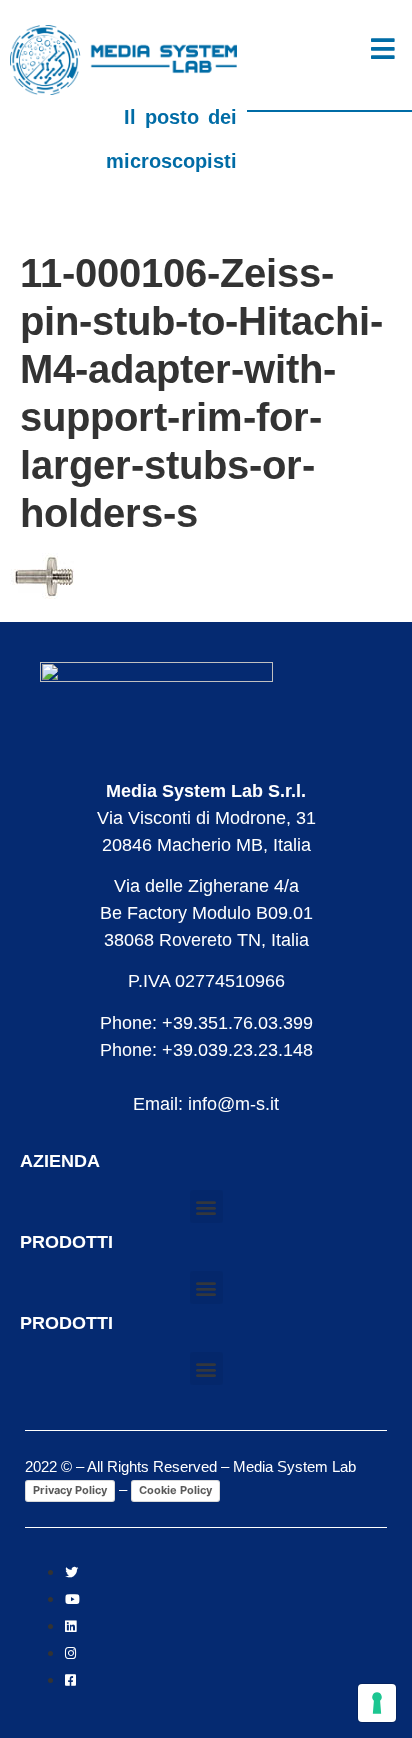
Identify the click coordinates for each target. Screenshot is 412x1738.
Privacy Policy (70, 1490)
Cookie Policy (175, 1490)
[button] (206, 1206)
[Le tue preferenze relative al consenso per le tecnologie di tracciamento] (377, 1703)
